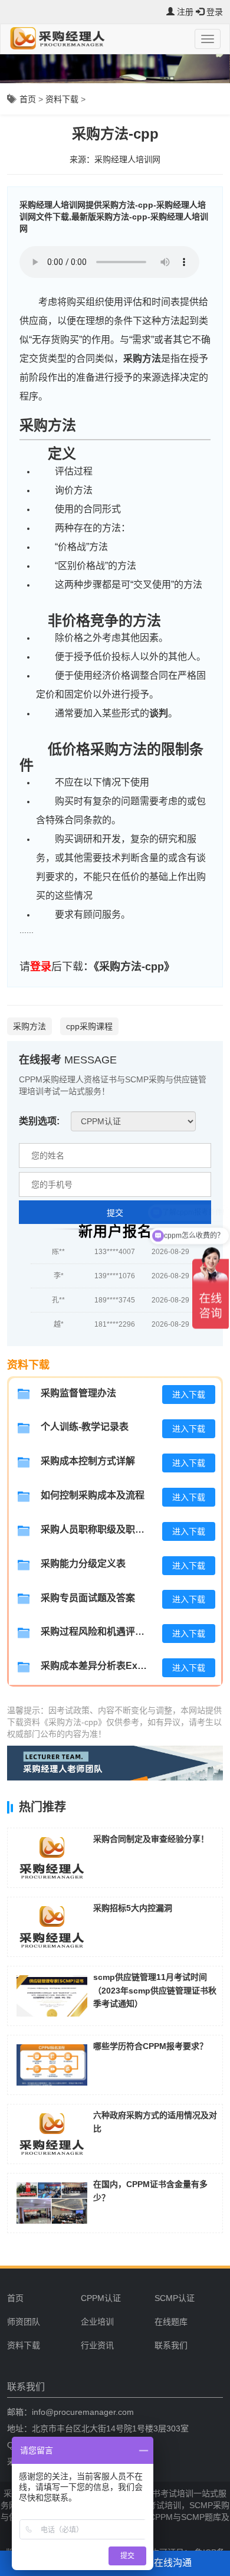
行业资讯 (97, 2345)
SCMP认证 (175, 2298)
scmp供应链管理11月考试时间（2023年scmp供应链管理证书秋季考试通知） (155, 1990)
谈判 (159, 713)
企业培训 (97, 2322)
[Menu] (208, 39)
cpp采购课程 (89, 1026)
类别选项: (39, 1121)
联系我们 (171, 2345)
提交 (115, 1213)
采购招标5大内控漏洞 (133, 1908)
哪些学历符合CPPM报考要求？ (150, 2046)
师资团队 (24, 2322)
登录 (41, 967)
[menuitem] (113, 2298)
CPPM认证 (101, 2298)
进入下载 (189, 1395)
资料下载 (62, 99)
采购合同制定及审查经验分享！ (151, 1839)
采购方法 (142, 359)
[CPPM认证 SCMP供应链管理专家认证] (133, 1121)
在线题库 (171, 2322)
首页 (28, 99)
